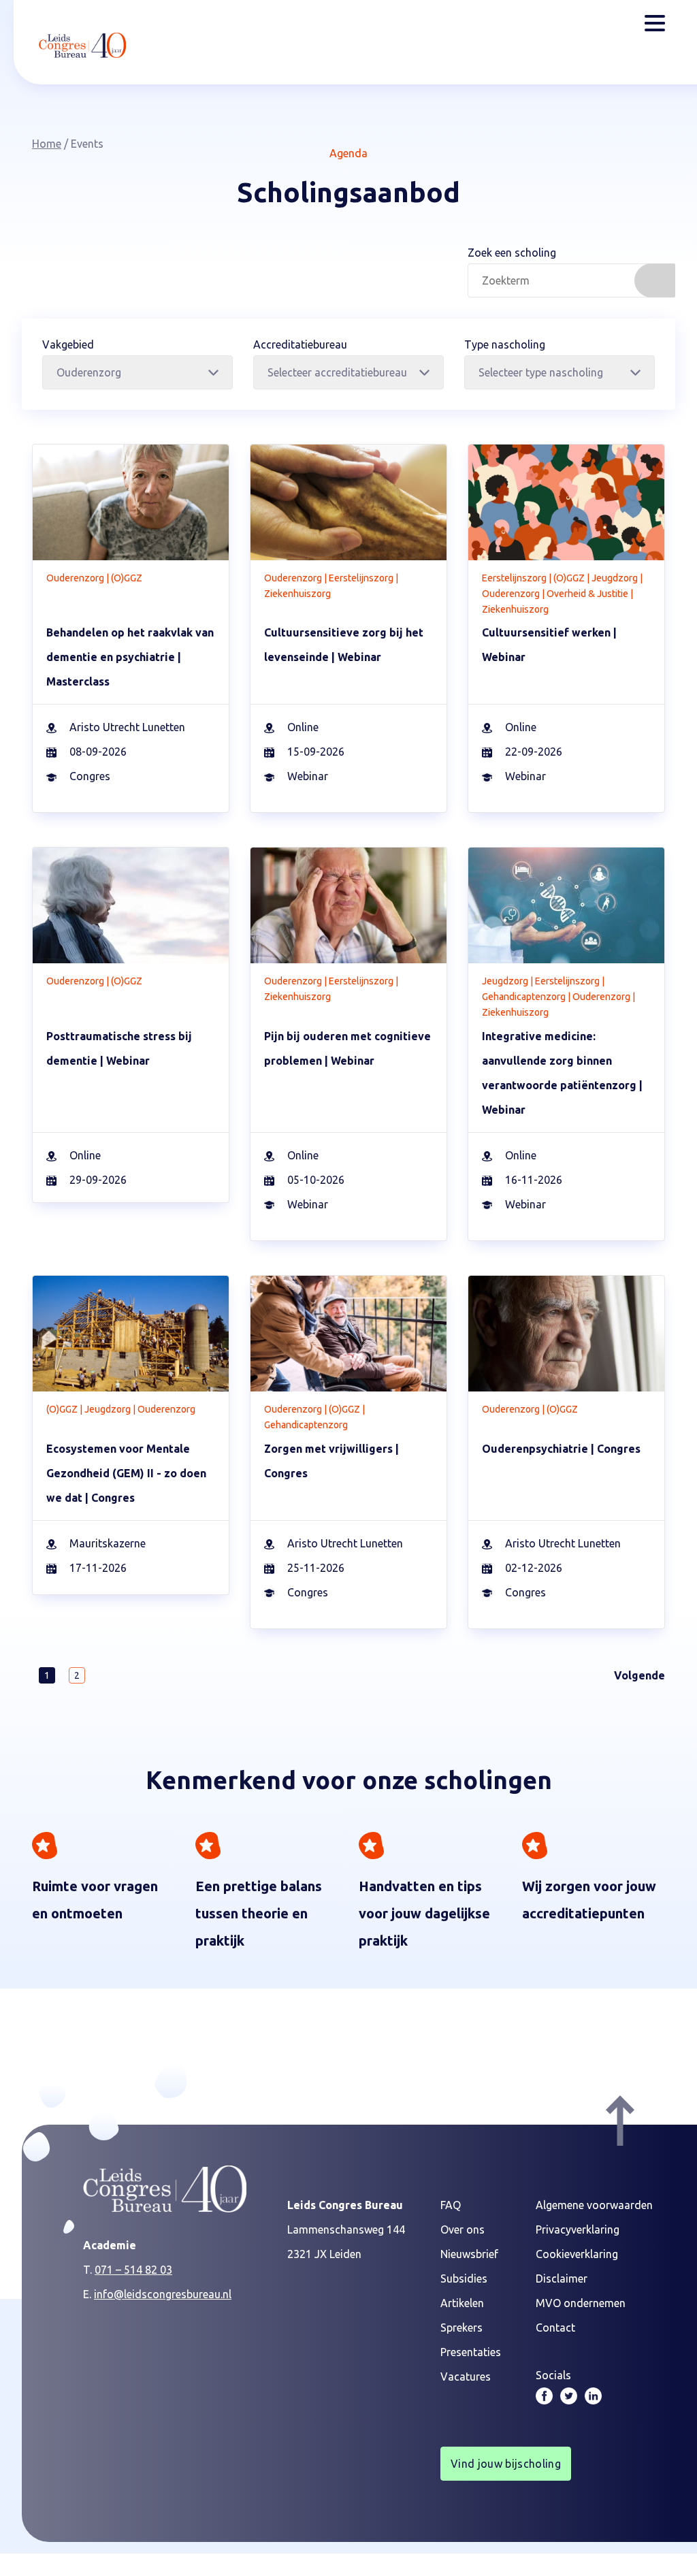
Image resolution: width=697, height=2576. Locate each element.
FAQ (451, 2205)
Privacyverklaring (578, 2229)
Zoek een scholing (512, 253)
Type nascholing (505, 344)
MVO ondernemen (581, 2303)
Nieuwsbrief (469, 2254)
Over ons (463, 2229)
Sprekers (461, 2328)
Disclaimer (562, 2279)
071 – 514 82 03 (133, 2270)
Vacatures (466, 2377)
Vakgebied (68, 344)
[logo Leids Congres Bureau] (82, 45)
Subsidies (464, 2279)
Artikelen (462, 2303)
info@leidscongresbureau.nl (163, 2294)
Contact (555, 2328)
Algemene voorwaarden (594, 2205)
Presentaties (471, 2352)
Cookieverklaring (577, 2254)
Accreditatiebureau (300, 344)
